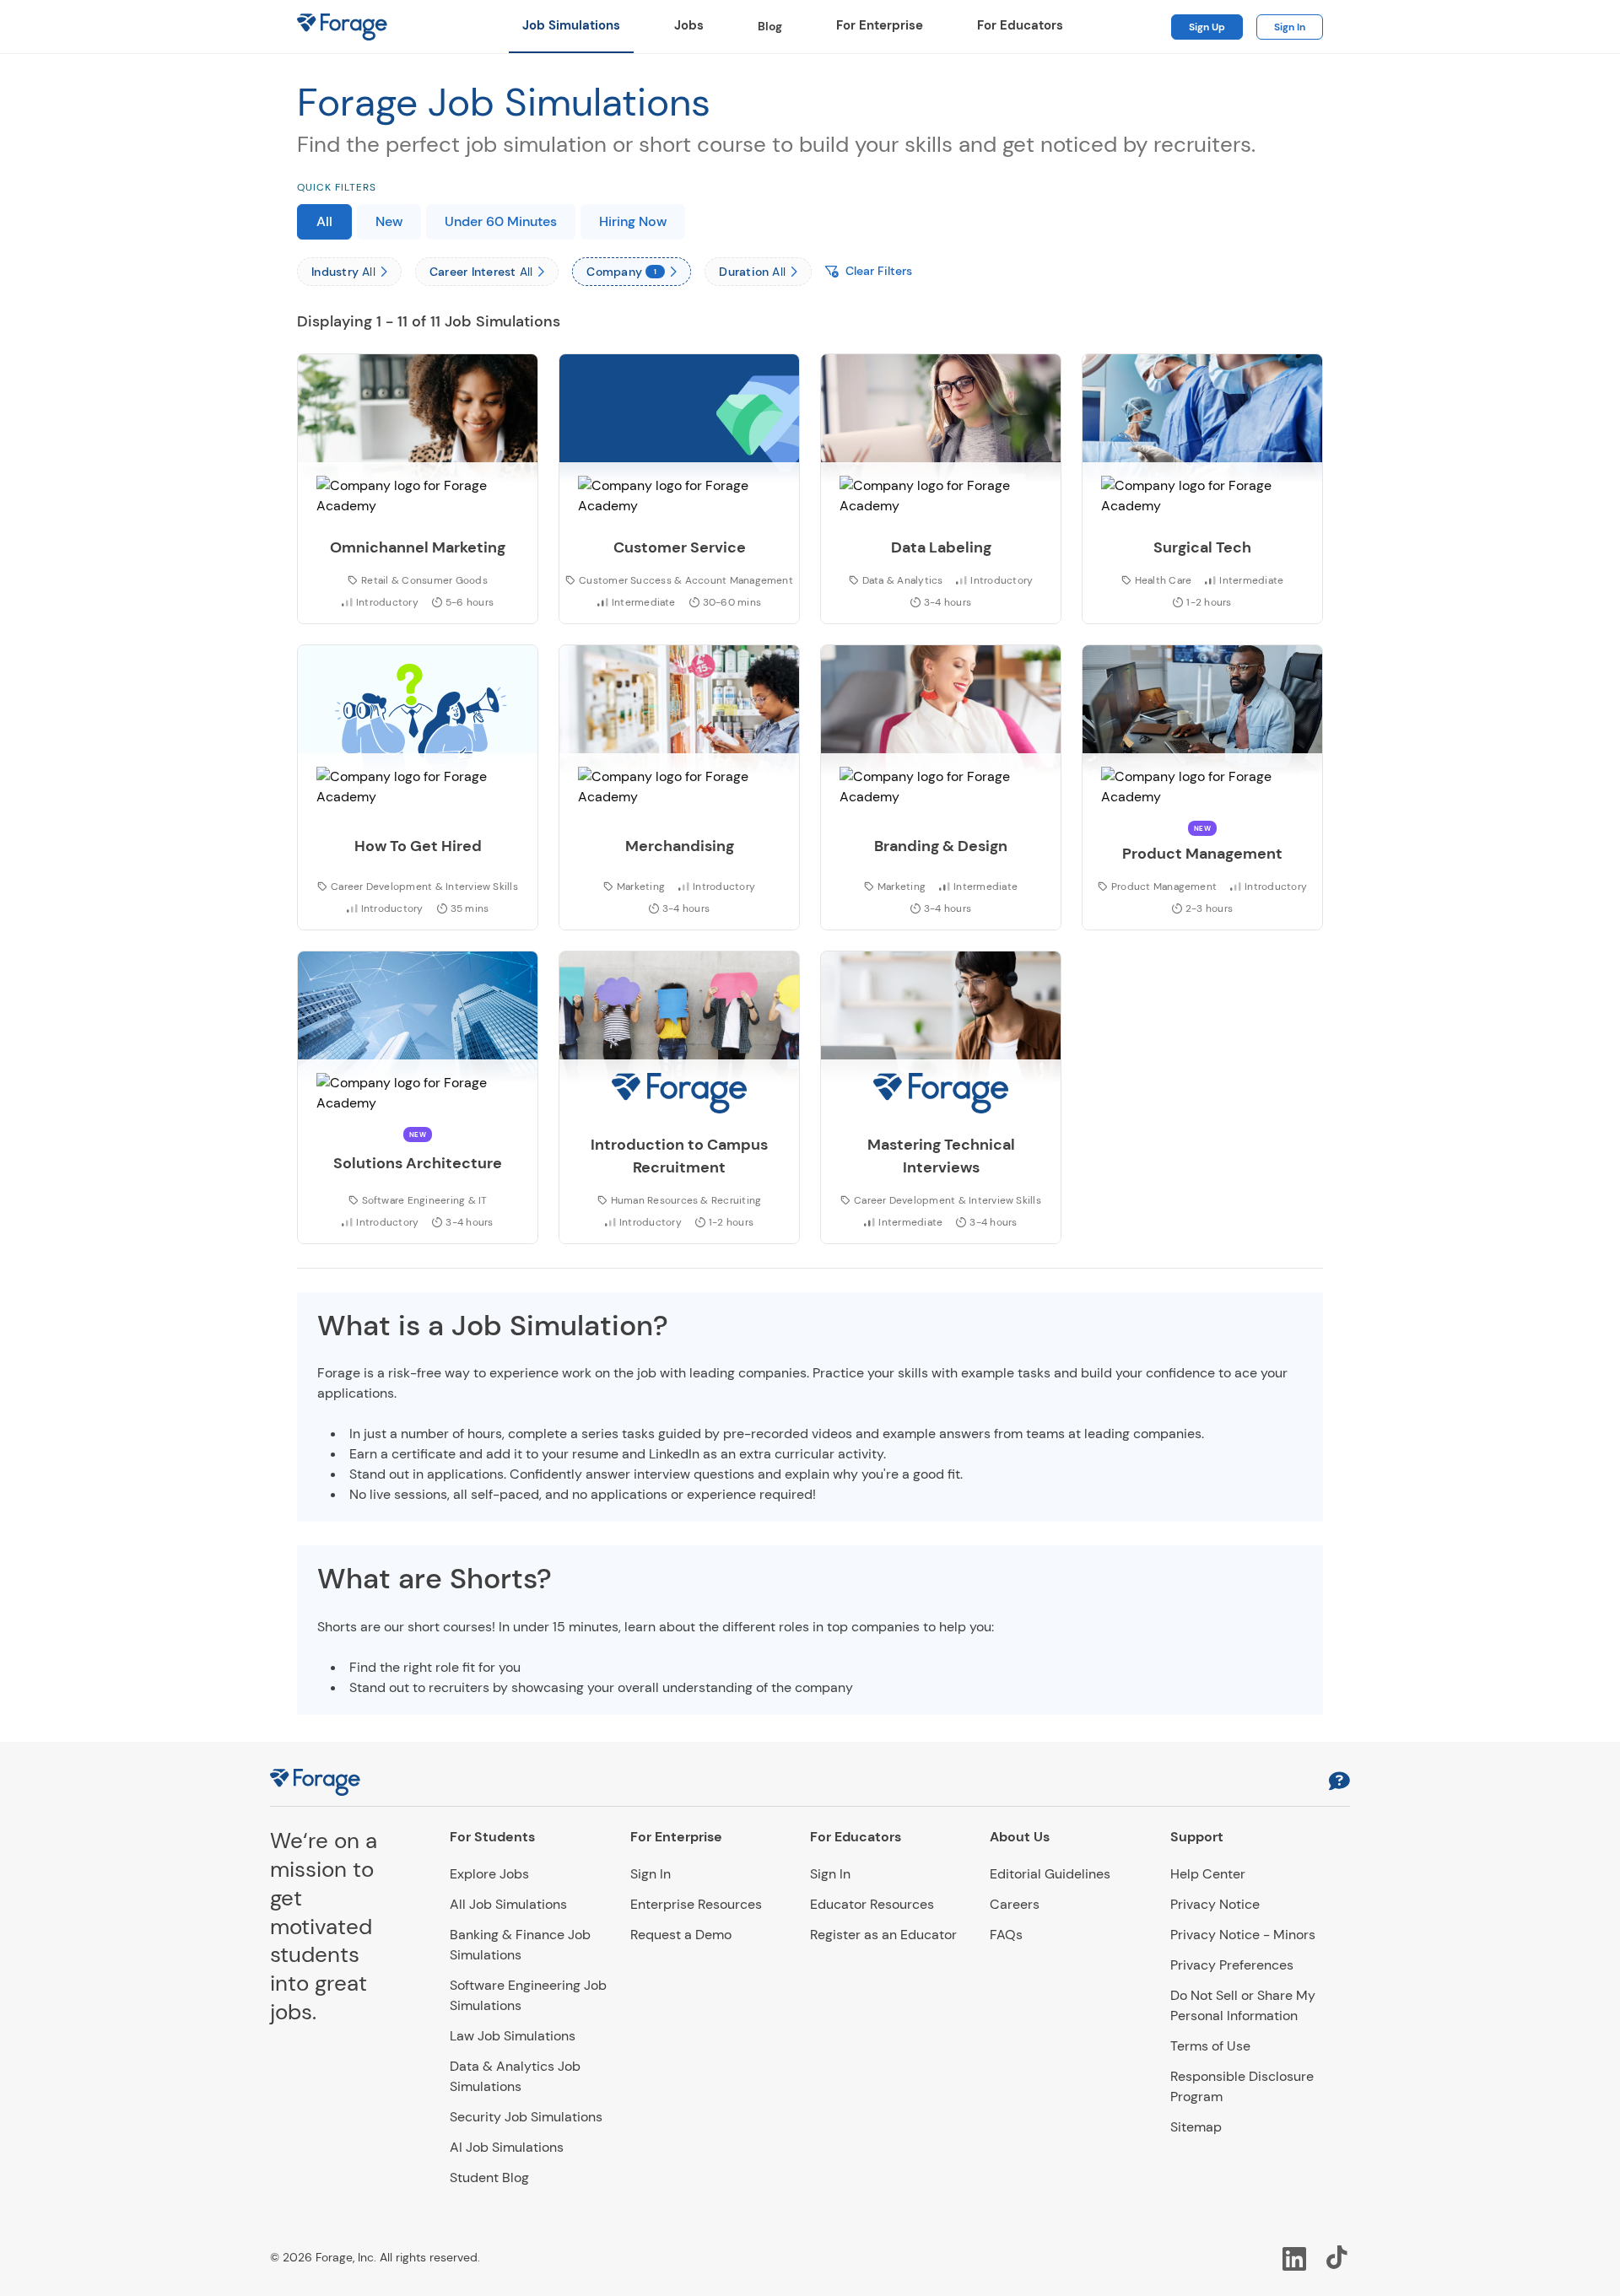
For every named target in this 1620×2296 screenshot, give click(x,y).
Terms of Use (1210, 2046)
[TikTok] (1338, 2257)
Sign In (1290, 27)
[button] (1339, 1783)
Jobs (689, 25)
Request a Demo (681, 1935)
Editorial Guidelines (1050, 1874)
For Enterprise (880, 25)
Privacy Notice (1215, 1904)
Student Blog (489, 2177)
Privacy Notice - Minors (1243, 1935)
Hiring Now (633, 221)
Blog (770, 26)
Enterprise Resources (696, 1904)
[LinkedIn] (1294, 2257)
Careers (1015, 1904)
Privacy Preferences (1232, 1965)
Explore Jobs (489, 1874)
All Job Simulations (508, 1904)
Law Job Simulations (513, 2036)
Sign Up (1207, 27)
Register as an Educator (883, 1935)
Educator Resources (872, 1904)
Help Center (1208, 1874)
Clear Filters (879, 271)
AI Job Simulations (507, 2147)
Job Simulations (571, 25)
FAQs (1006, 1935)
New (389, 221)
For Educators (1020, 25)
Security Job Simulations (526, 2117)
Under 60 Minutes (501, 221)
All (324, 221)
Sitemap (1196, 2127)
